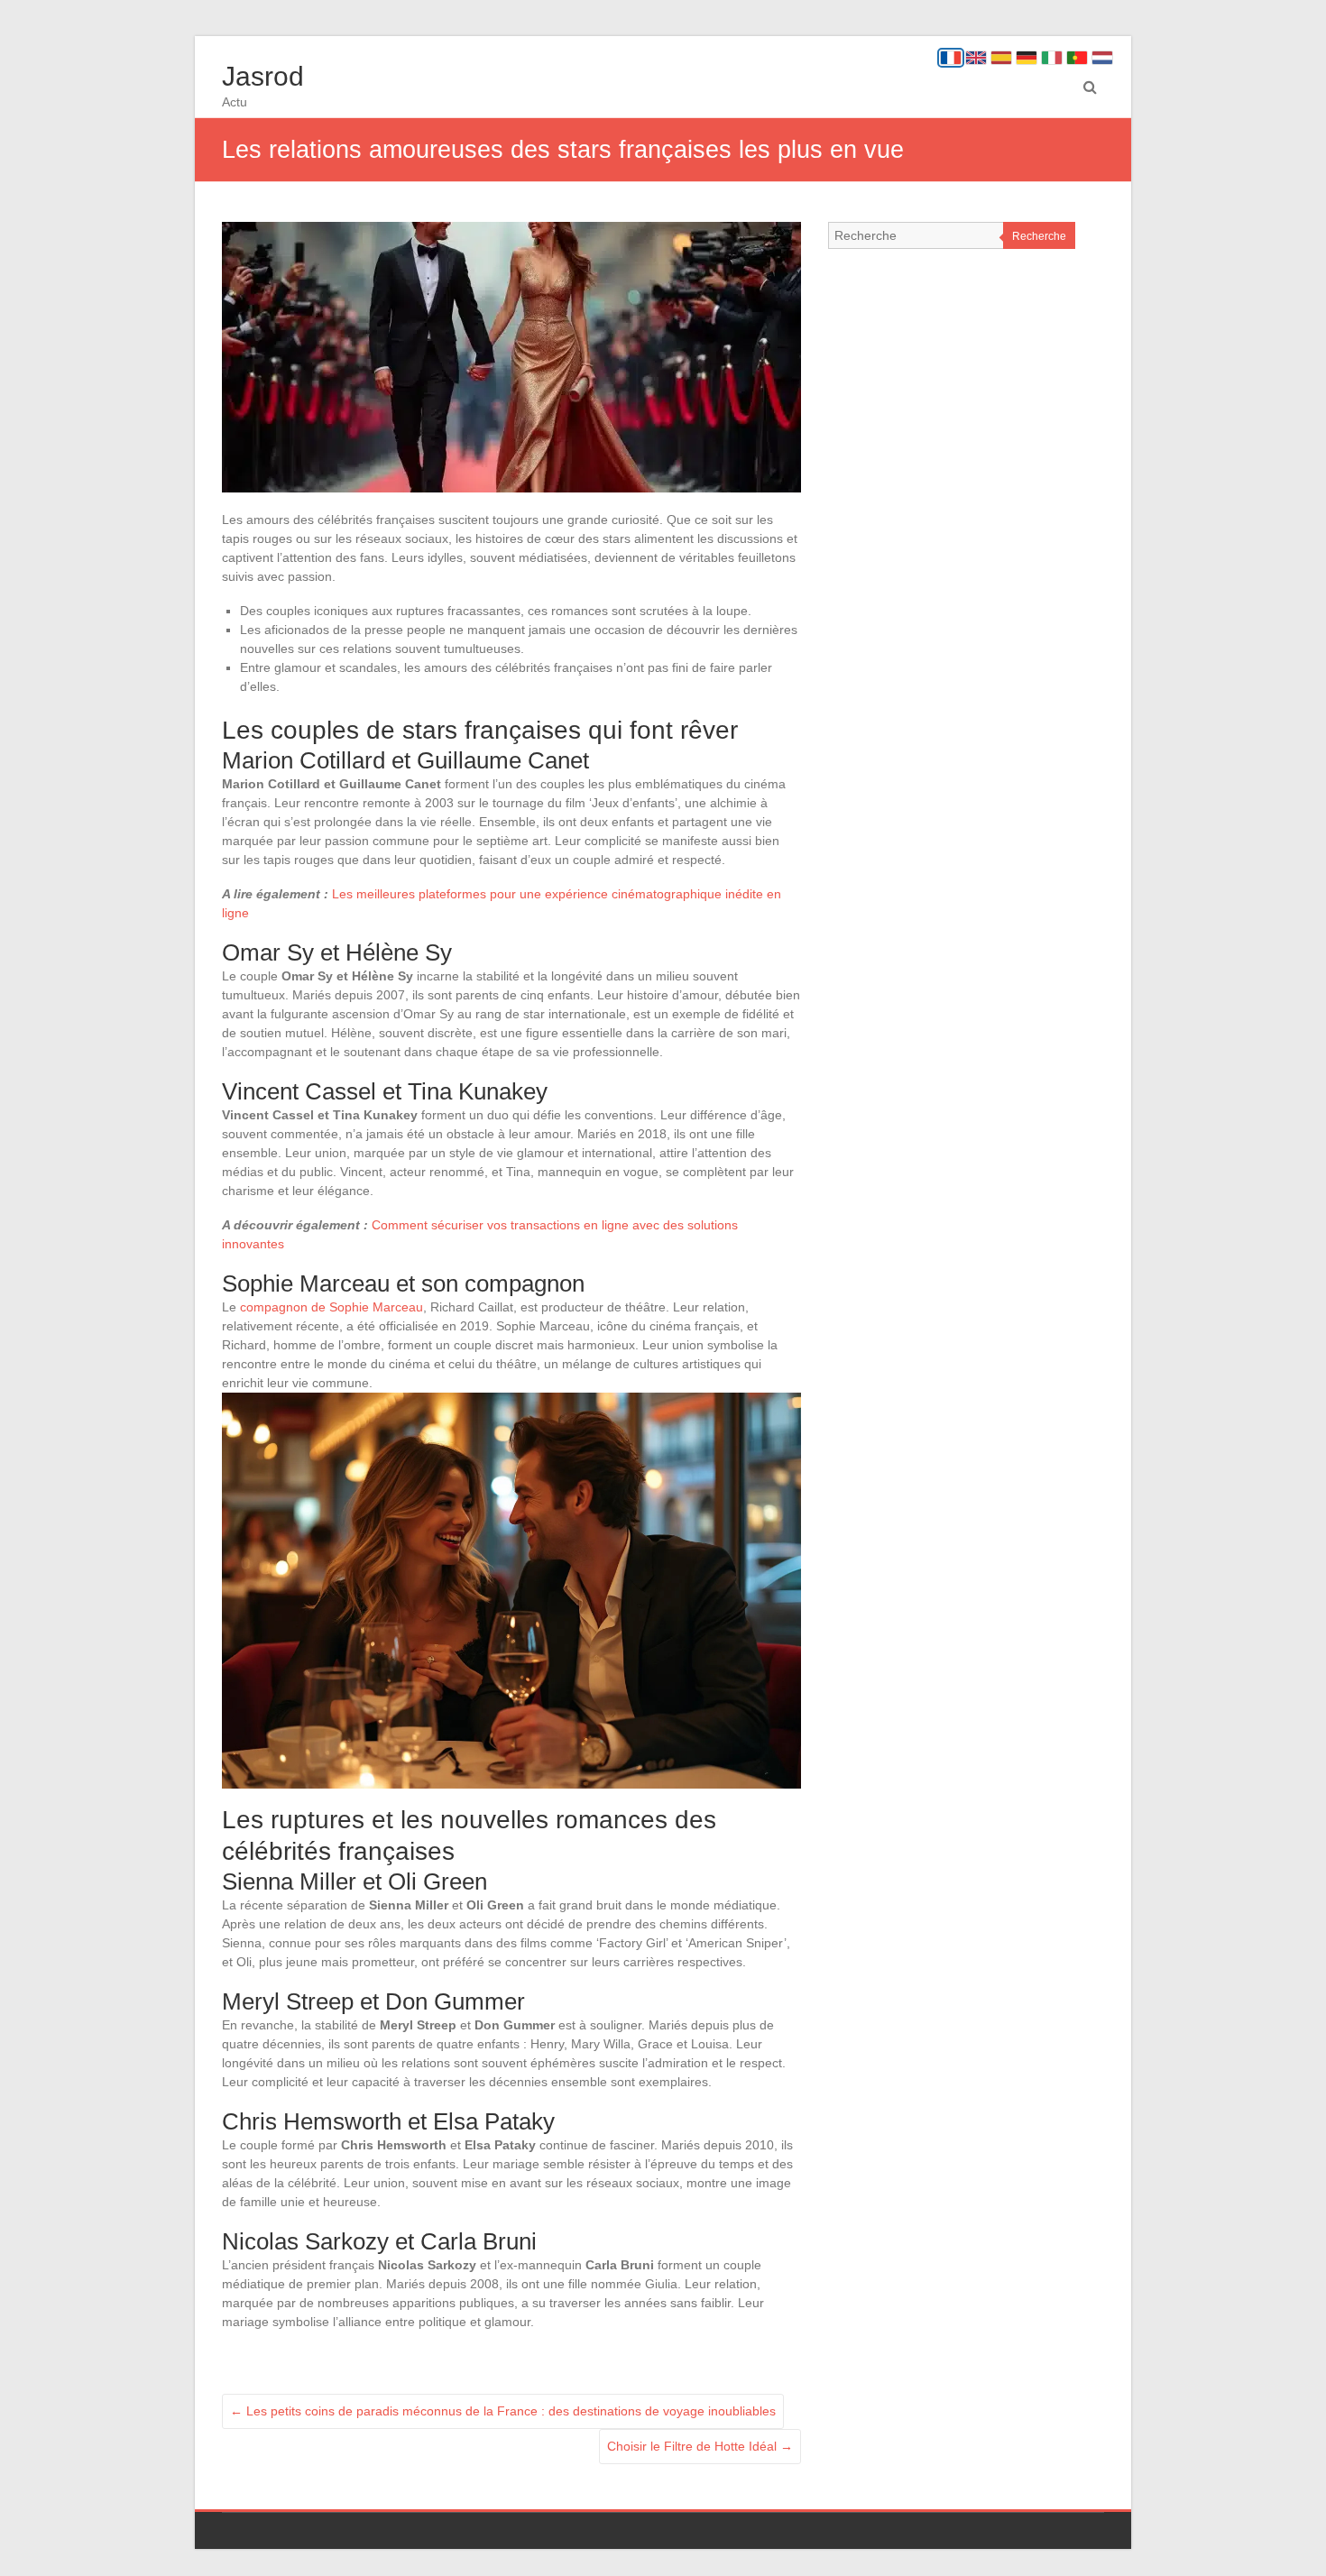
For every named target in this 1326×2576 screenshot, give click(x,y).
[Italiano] (1052, 58)
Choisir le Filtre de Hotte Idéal (700, 2446)
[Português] (1077, 58)
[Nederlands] (1102, 58)
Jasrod (263, 76)
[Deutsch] (1027, 58)
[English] (976, 58)
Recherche (1039, 236)
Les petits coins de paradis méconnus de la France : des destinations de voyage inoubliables (503, 2411)
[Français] (951, 58)
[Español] (1001, 58)
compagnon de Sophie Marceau (331, 1307)
